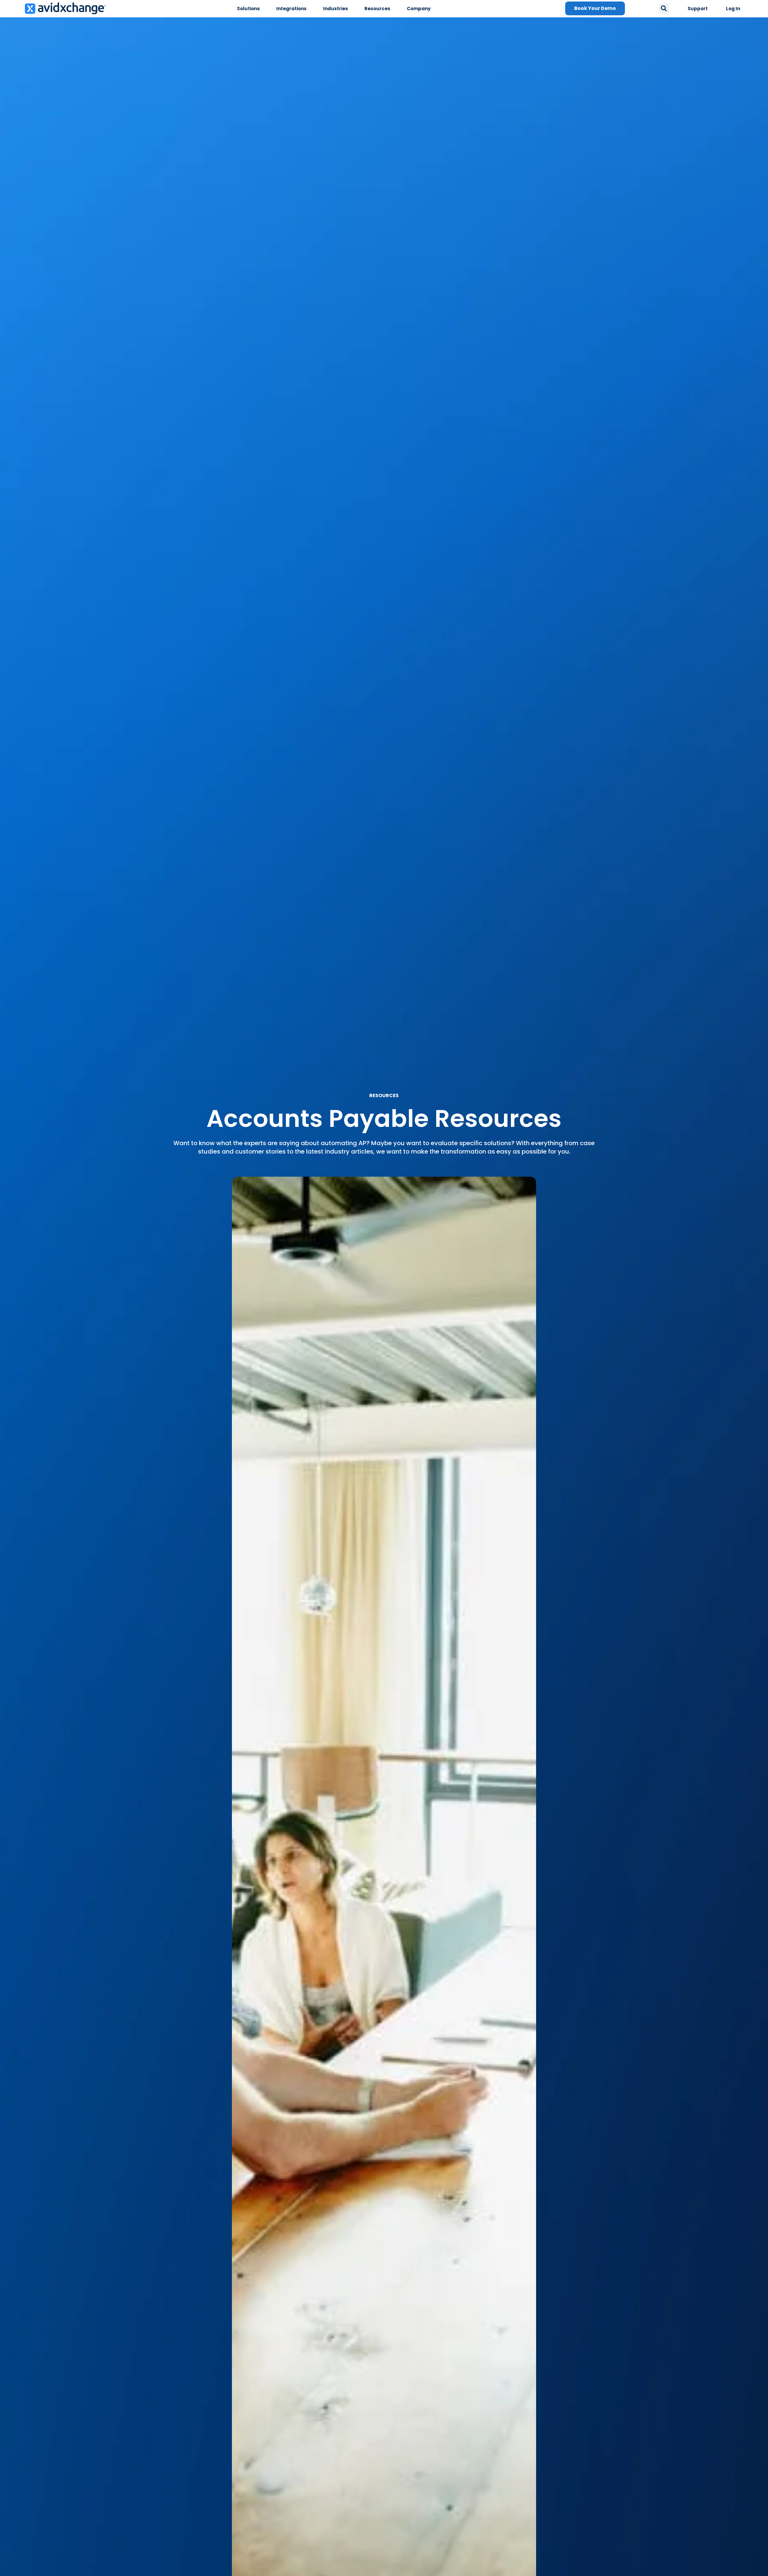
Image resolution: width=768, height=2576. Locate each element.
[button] (664, 9)
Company (419, 9)
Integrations (291, 9)
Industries (336, 9)
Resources (377, 9)
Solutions (248, 9)
